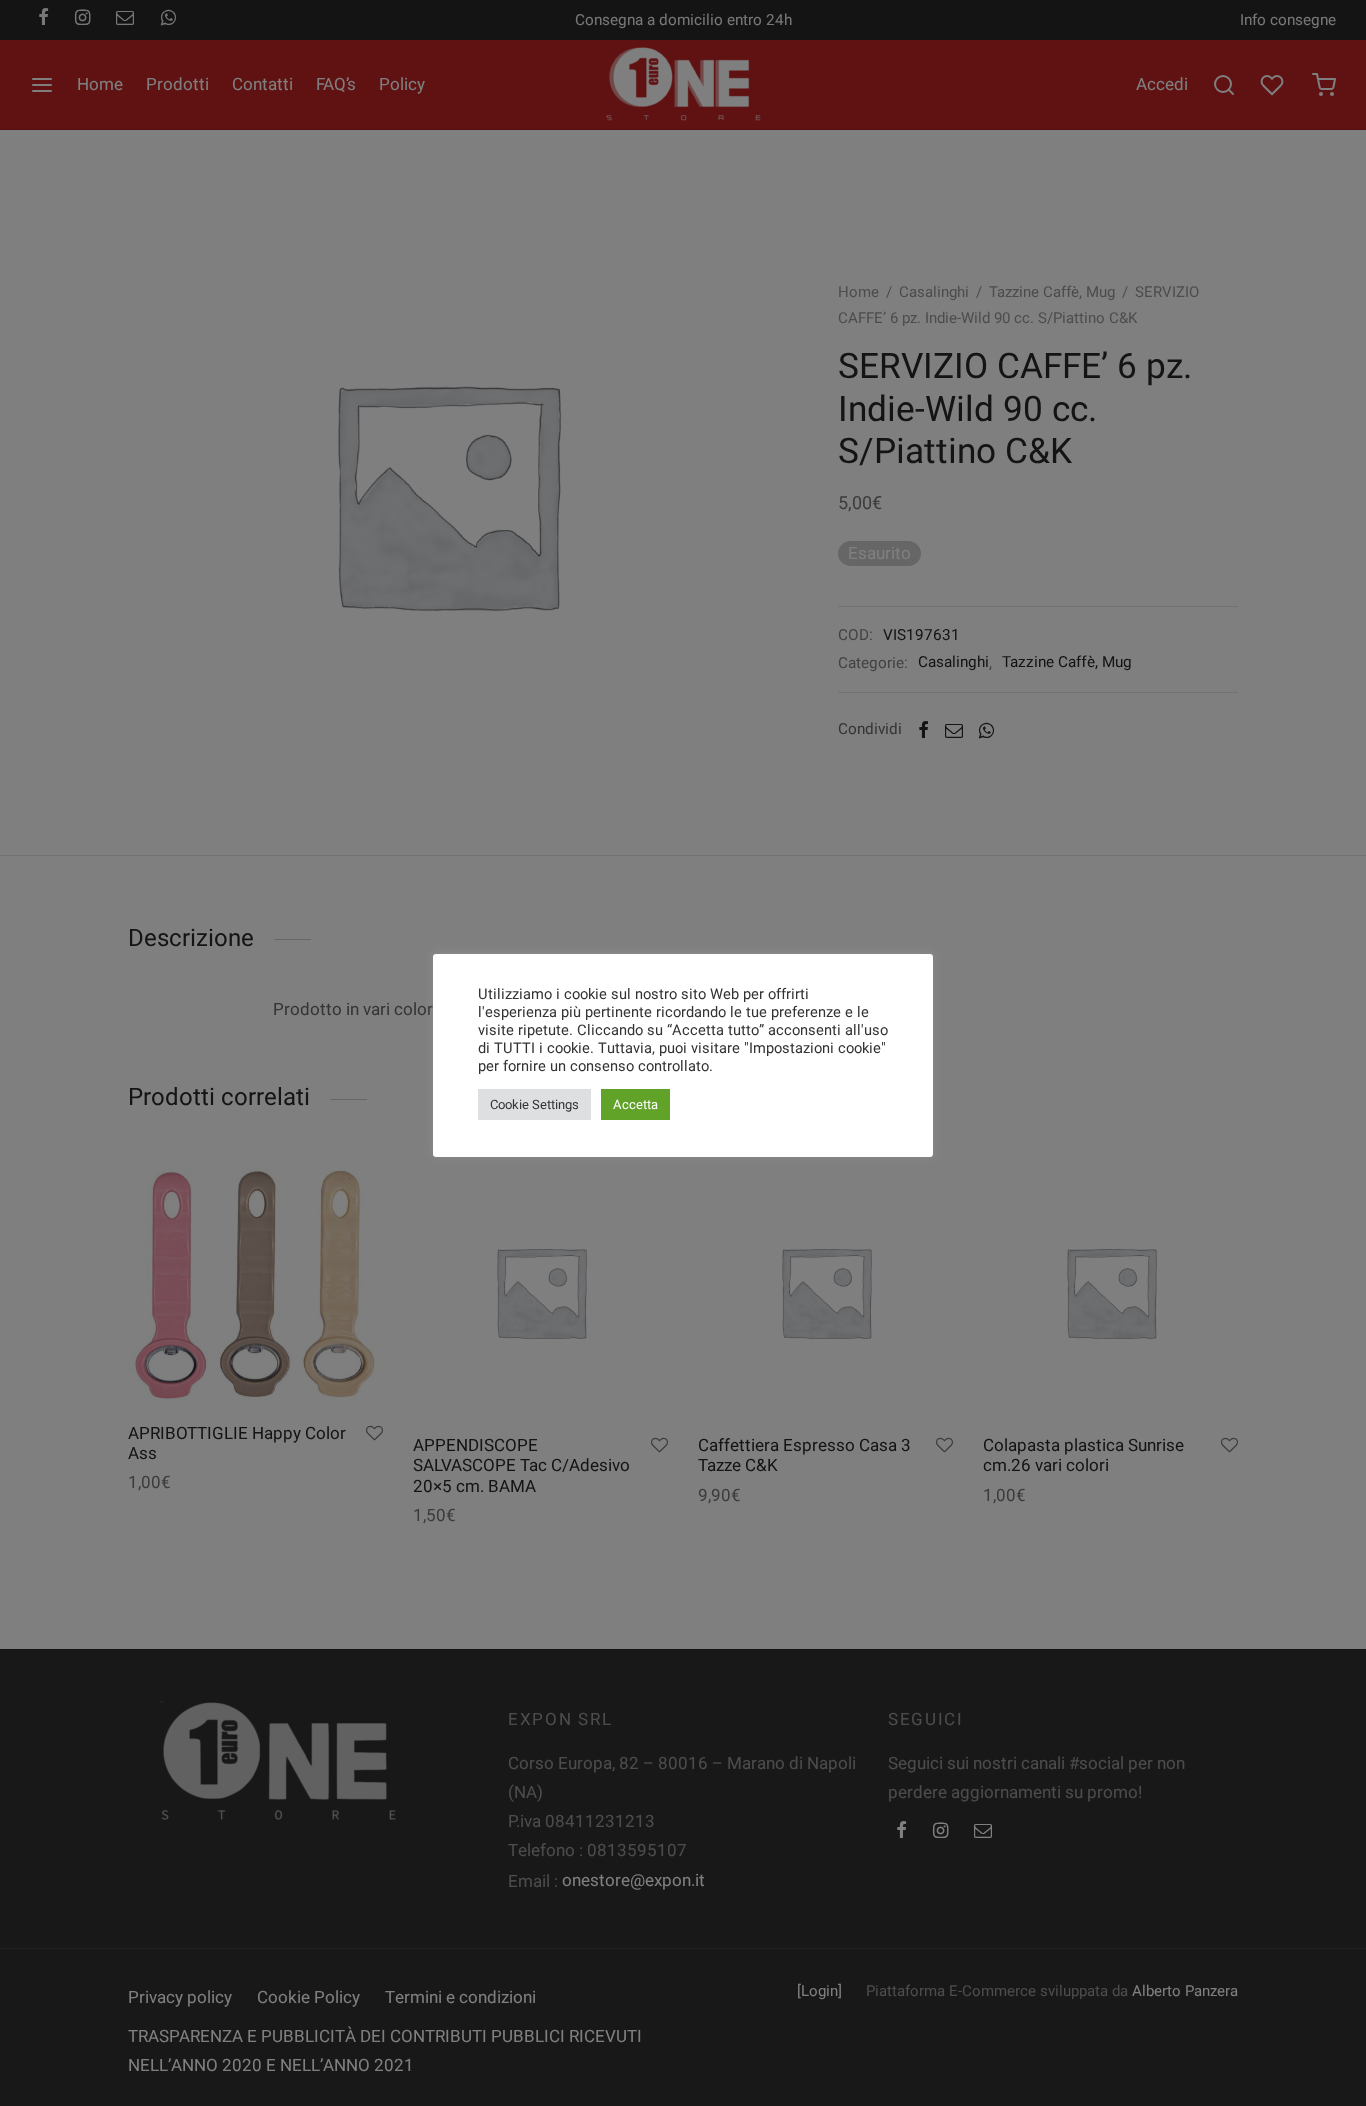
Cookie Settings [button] (534, 1104)
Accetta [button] (635, 1104)
